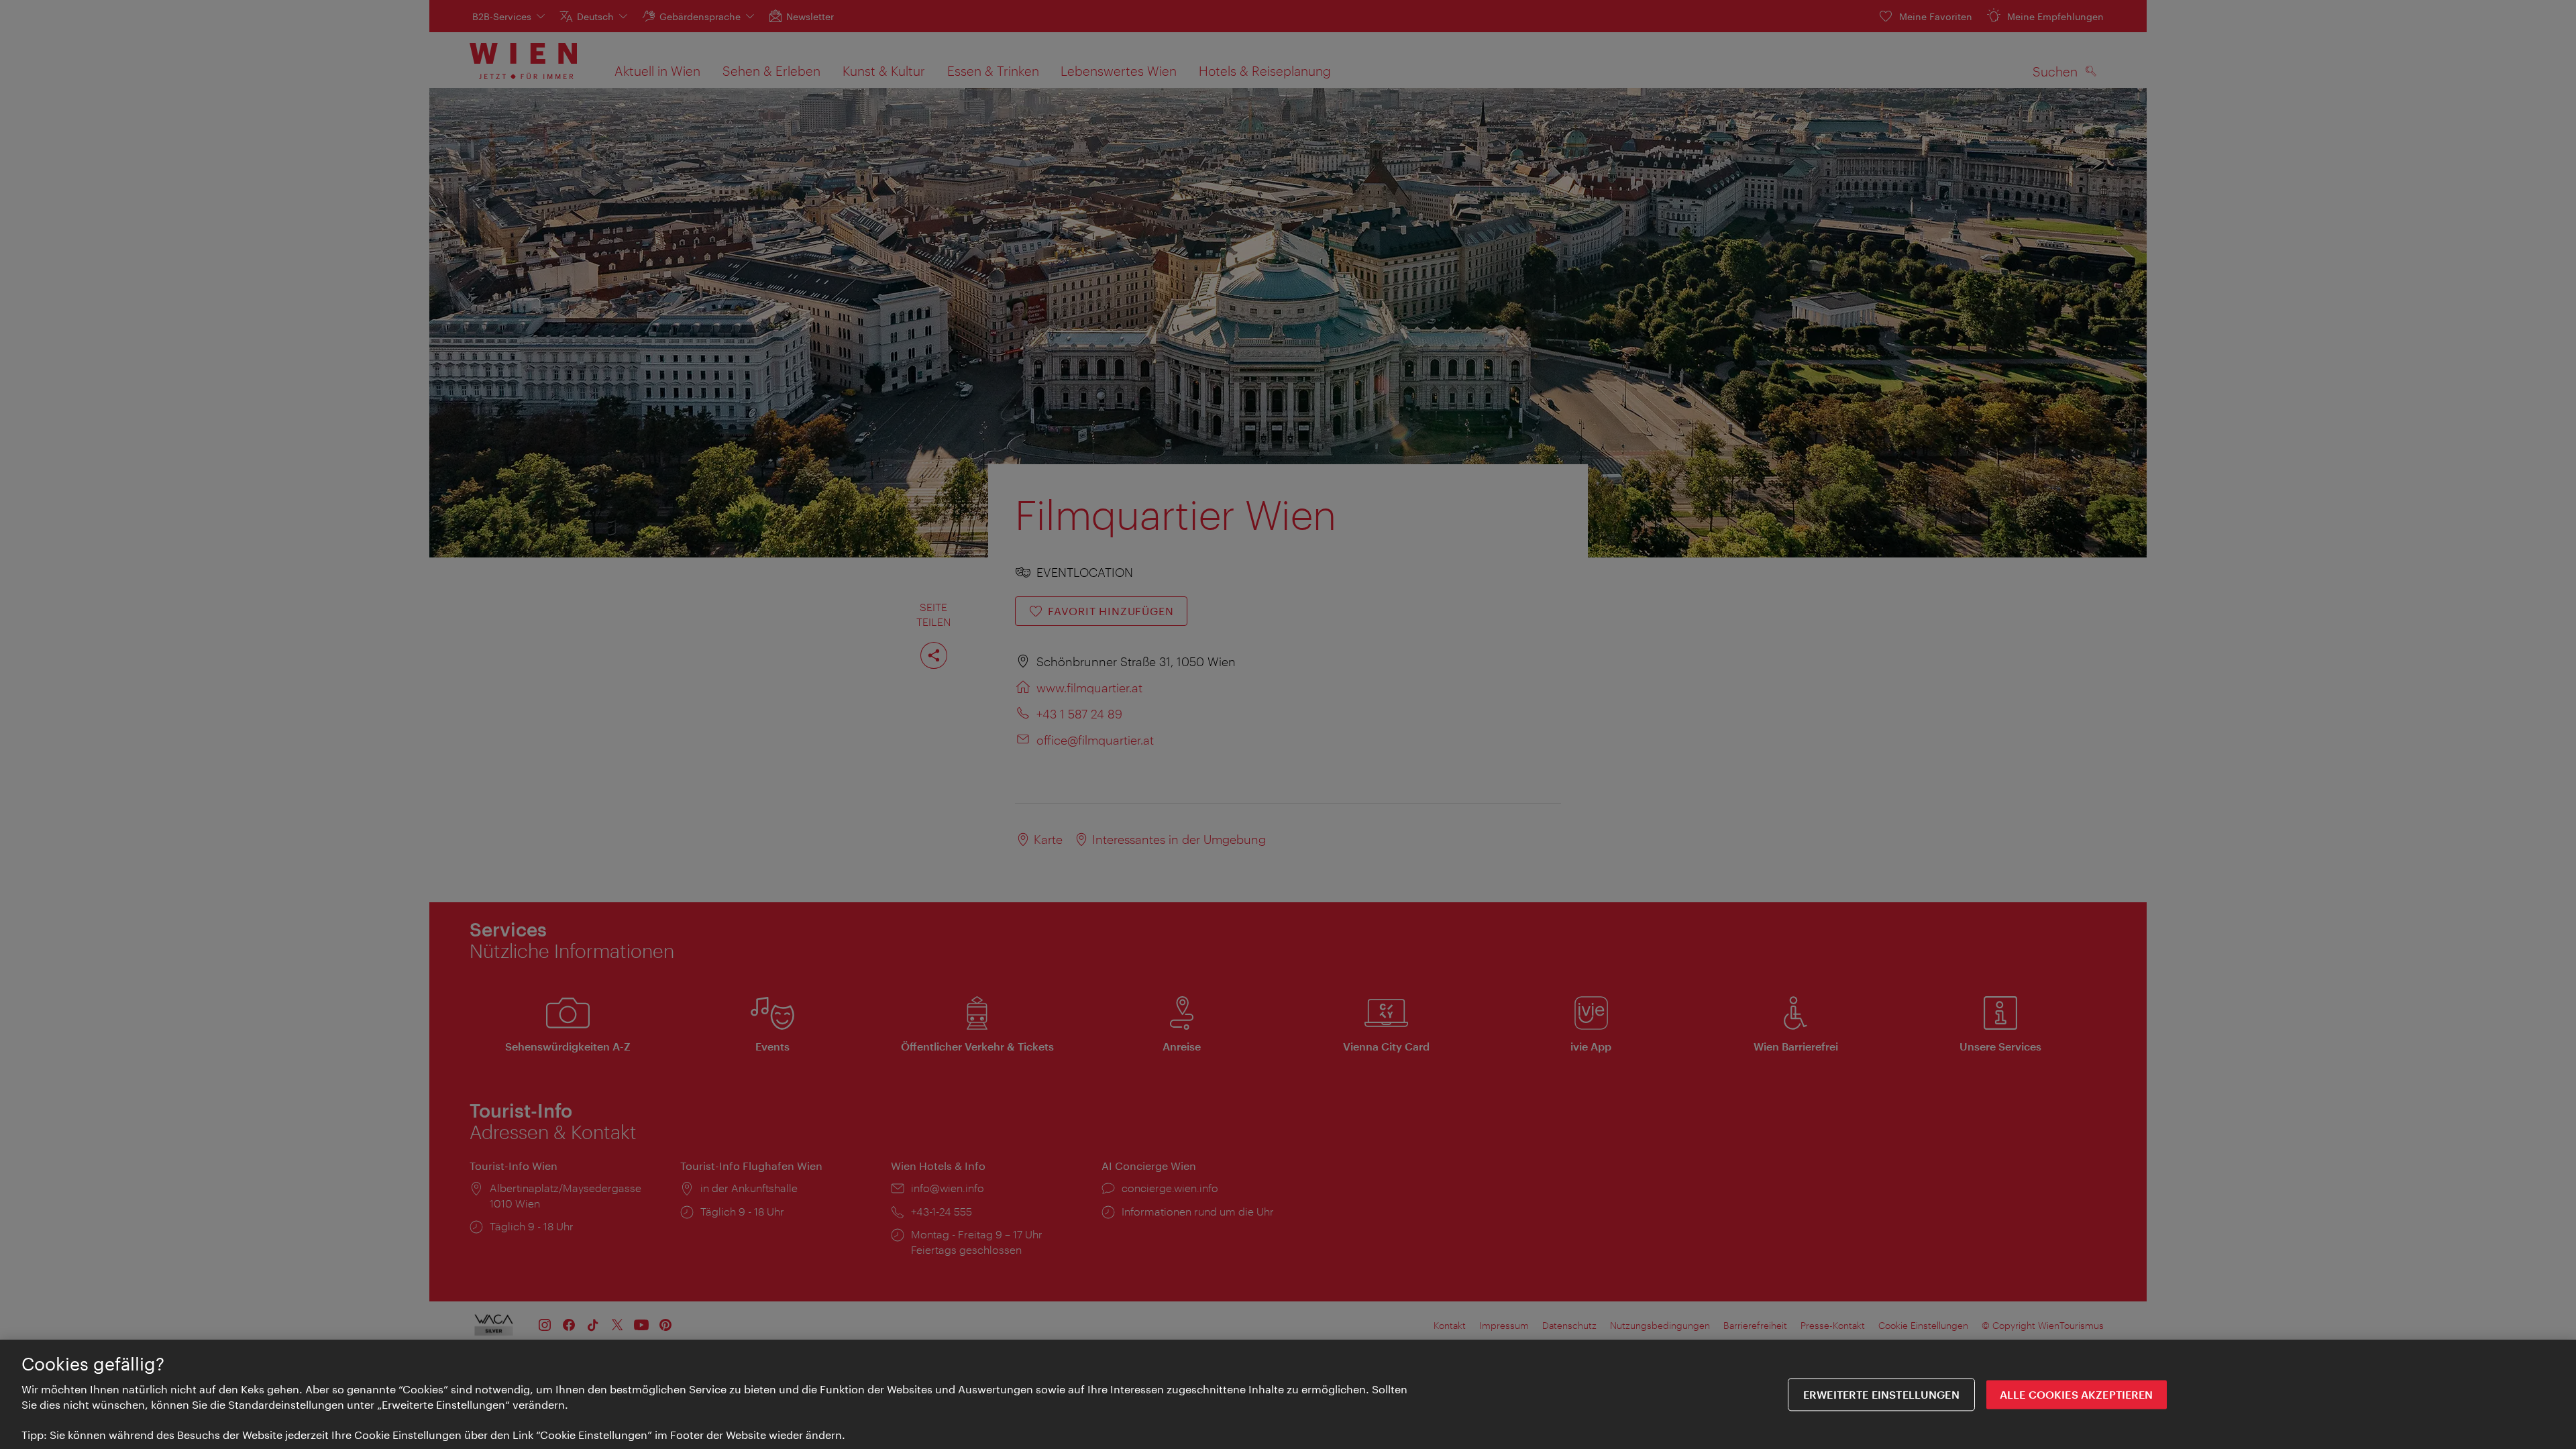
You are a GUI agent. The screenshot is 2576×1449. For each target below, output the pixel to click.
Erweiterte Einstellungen (1881, 1394)
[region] (1288, 1394)
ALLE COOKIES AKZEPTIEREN (2077, 1394)
